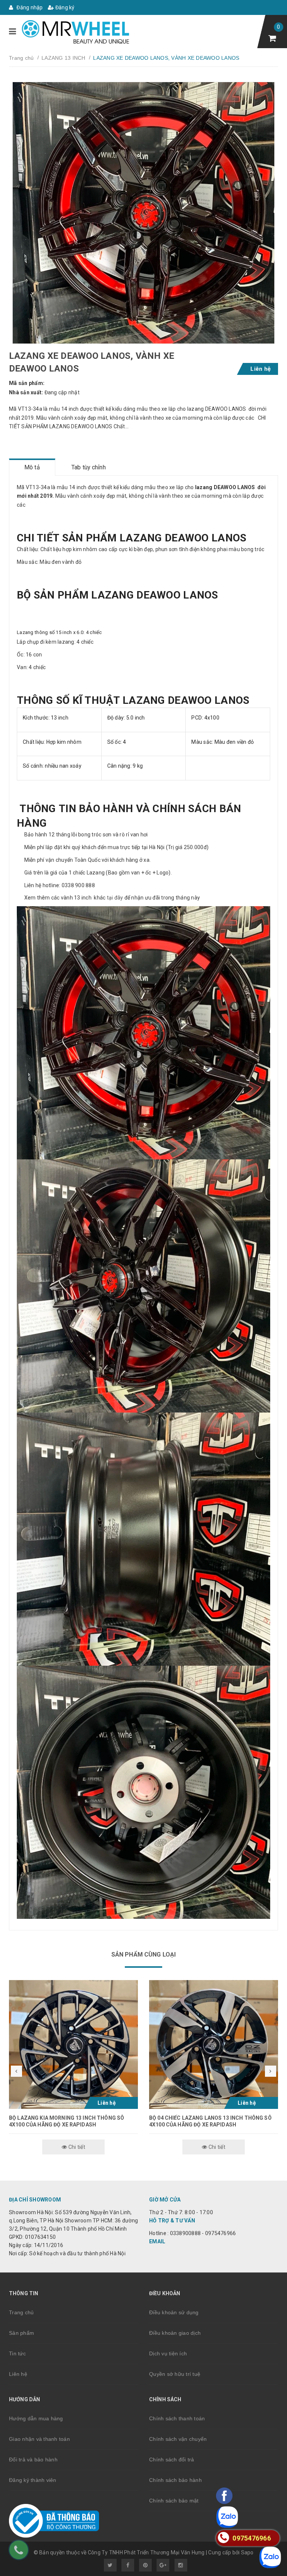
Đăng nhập (29, 7)
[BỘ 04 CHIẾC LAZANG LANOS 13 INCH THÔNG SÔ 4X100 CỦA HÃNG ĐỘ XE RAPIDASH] (214, 2044)
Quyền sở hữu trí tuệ (175, 2374)
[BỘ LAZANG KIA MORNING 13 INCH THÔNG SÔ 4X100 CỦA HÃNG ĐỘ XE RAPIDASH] (73, 2044)
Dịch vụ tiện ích (168, 2353)
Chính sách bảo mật (174, 2501)
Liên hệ (18, 2374)
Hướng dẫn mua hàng (36, 2418)
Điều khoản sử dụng (174, 2312)
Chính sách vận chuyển (178, 2439)
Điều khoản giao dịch (175, 2333)
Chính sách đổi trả (172, 2460)
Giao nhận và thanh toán (39, 2439)
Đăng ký (64, 7)
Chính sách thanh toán (177, 2418)
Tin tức (17, 2353)
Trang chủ (21, 2312)
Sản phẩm (21, 2333)
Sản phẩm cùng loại (144, 1954)
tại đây (115, 898)
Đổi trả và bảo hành (33, 2460)
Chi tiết (76, 2147)
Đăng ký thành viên (33, 2480)
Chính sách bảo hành (175, 2480)
